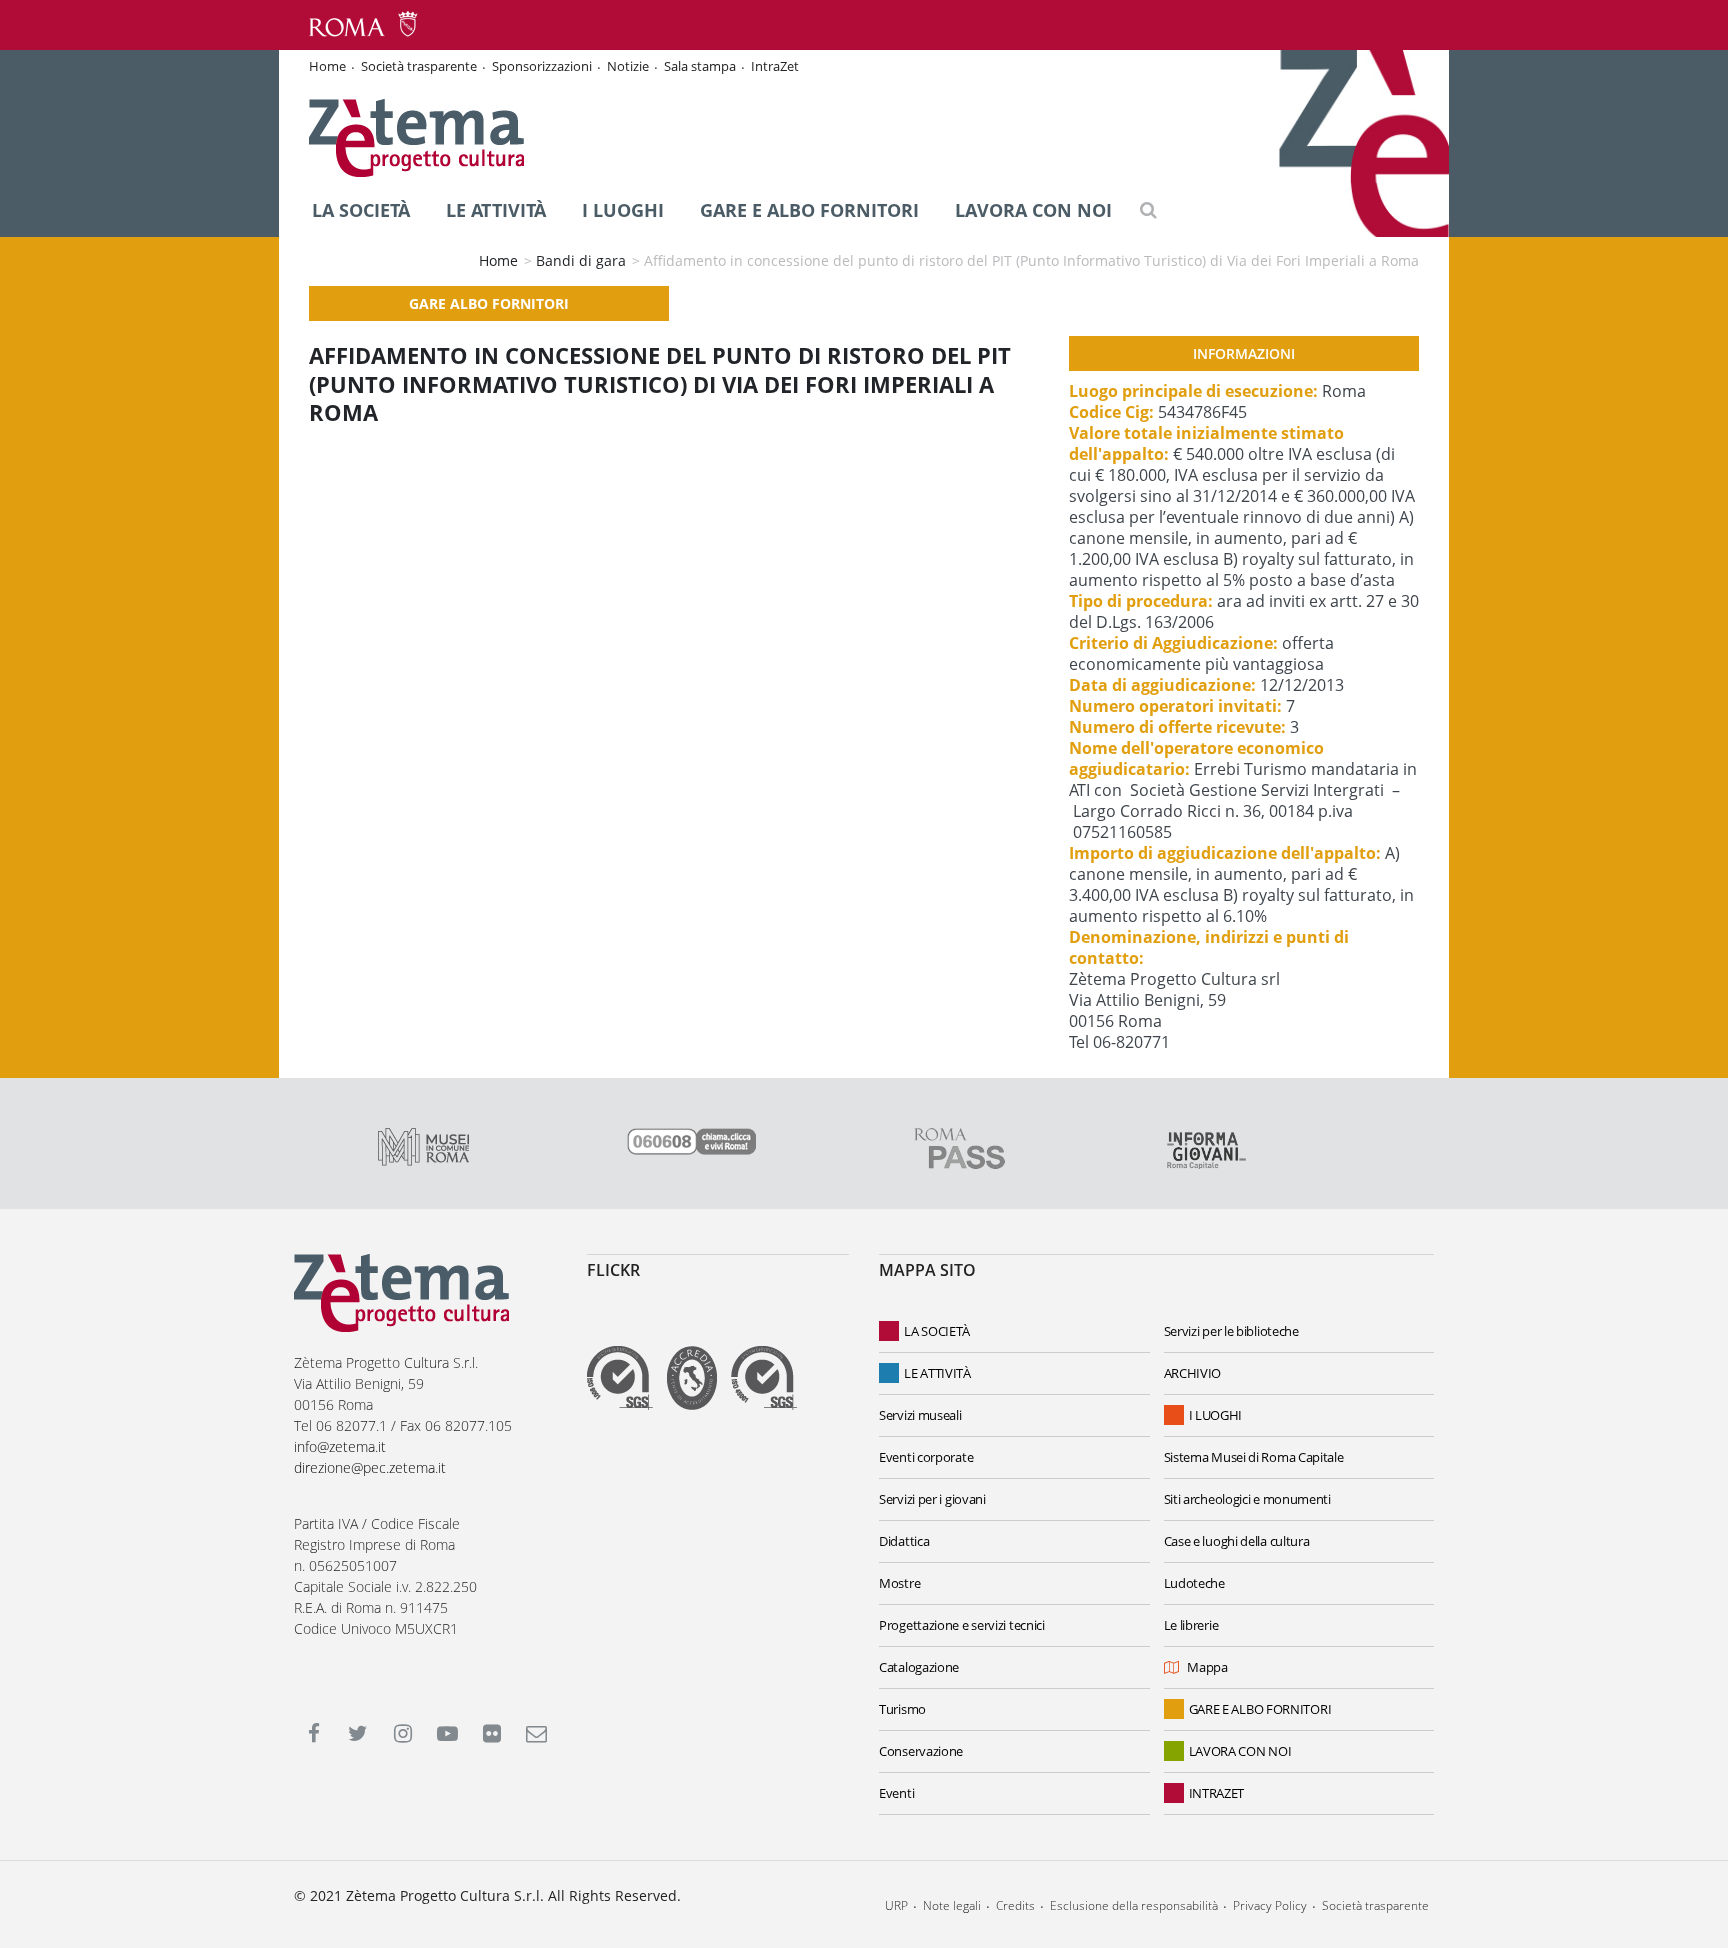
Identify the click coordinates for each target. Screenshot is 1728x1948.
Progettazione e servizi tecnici (962, 1625)
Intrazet (1217, 1793)
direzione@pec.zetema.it (370, 1467)
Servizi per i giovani (932, 1499)
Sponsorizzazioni (542, 66)
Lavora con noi (1033, 210)
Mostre (899, 1583)
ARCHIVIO (1193, 1373)
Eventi (896, 1793)
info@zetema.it (340, 1446)
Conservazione (921, 1751)
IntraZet (775, 66)
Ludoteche (1194, 1583)
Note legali (952, 1905)
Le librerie (1191, 1625)
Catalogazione (919, 1667)
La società (361, 210)
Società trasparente (419, 66)
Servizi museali (920, 1415)
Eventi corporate (926, 1457)
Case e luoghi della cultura (1237, 1541)
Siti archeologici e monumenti (1247, 1499)
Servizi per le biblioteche (1231, 1331)
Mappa (1207, 1667)
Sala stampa (700, 66)
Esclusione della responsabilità (1134, 1905)
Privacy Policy (1270, 1905)
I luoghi (623, 210)
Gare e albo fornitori (809, 210)
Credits (1015, 1905)
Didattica (904, 1541)
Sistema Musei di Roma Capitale (1254, 1457)
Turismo (902, 1709)
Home (327, 66)
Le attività (496, 210)
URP (896, 1905)
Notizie (628, 66)
